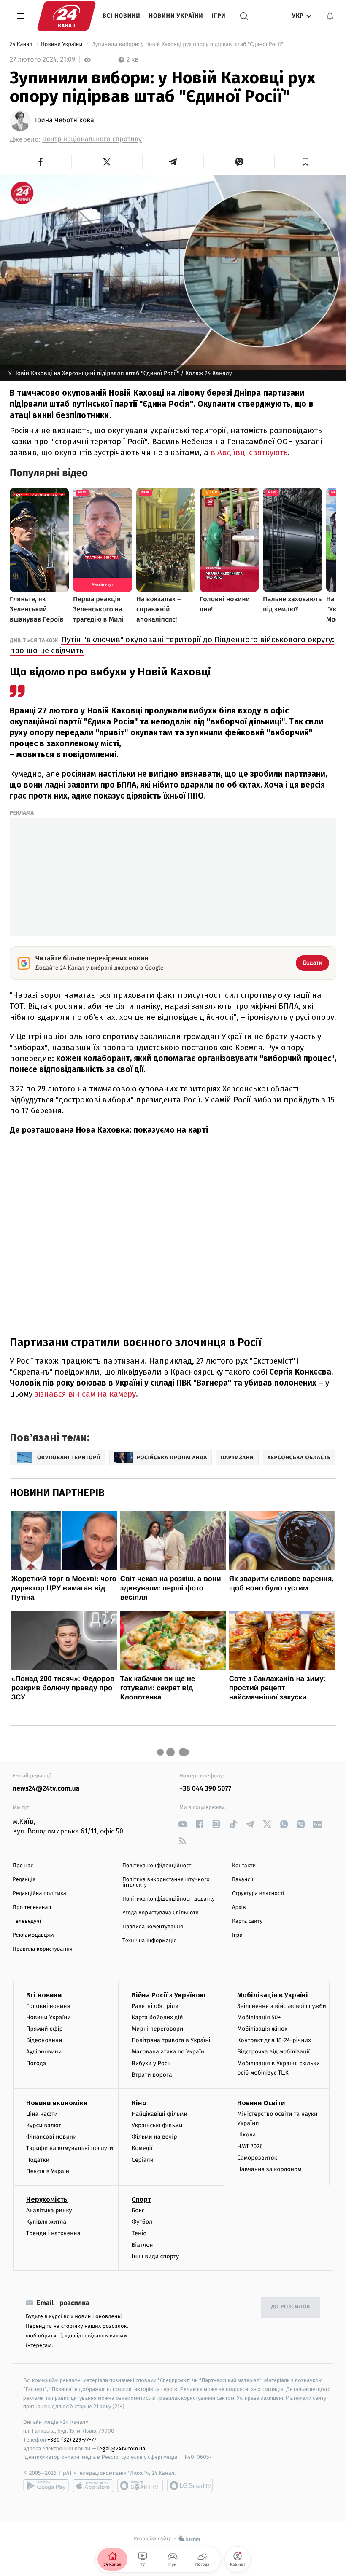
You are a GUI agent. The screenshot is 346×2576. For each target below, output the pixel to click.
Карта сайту (247, 1921)
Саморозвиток (257, 2158)
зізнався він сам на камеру (85, 1394)
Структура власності (258, 1894)
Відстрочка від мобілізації (273, 2052)
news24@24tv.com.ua (46, 1789)
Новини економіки (57, 2103)
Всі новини (122, 16)
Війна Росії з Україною (169, 1995)
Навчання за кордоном (269, 2169)
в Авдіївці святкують (249, 452)
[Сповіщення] (330, 16)
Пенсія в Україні (49, 2171)
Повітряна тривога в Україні (171, 2040)
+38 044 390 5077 (205, 1789)
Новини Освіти (261, 2103)
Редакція (24, 1880)
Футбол (142, 2222)
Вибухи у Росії (151, 2063)
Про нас (23, 1866)
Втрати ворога (152, 2075)
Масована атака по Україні (169, 2052)
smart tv (140, 2485)
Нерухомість (47, 2199)
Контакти (244, 1866)
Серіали (143, 2160)
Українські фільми (157, 2125)
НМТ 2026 (250, 2146)
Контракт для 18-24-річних (274, 2040)
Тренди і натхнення (53, 2233)
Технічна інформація (149, 1941)
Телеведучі (27, 1921)
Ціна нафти (42, 2114)
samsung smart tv (190, 2485)
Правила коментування (153, 1927)
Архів (239, 1907)
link (182, 1824)
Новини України (176, 16)
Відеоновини (44, 2040)
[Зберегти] (305, 162)
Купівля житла (46, 2222)
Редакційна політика (39, 1894)
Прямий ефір (45, 2029)
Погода (36, 2063)
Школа (246, 2135)
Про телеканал (32, 1907)
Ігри (219, 16)
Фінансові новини (51, 2137)
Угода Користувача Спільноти (161, 1913)
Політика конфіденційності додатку (169, 1899)
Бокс (138, 2210)
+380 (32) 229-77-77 (72, 2440)
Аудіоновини (44, 2052)
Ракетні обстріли (155, 2006)
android (46, 2485)
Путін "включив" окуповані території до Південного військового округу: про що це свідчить (172, 645)
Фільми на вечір (154, 2137)
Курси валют (44, 2125)
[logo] (66, 16)
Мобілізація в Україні (273, 1995)
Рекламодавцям (33, 1935)
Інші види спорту (155, 2256)
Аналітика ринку (49, 2210)
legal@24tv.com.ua (121, 2449)
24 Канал (22, 44)
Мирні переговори (157, 2029)
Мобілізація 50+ (259, 2017)
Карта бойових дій (157, 2017)
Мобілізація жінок (262, 2029)
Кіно (139, 2103)
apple (93, 2485)
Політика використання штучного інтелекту (166, 1882)
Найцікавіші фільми (159, 2114)
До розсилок (291, 2307)
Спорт (141, 2199)
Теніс (139, 2233)
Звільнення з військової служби (282, 2006)
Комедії (142, 2148)
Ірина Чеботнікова (65, 121)
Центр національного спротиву (92, 139)
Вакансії (243, 1880)
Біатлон (142, 2245)
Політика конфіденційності (158, 1866)
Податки (38, 2160)
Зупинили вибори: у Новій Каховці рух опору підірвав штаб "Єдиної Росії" (188, 44)
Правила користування (43, 1949)
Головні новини (48, 2006)
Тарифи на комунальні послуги (70, 2148)
